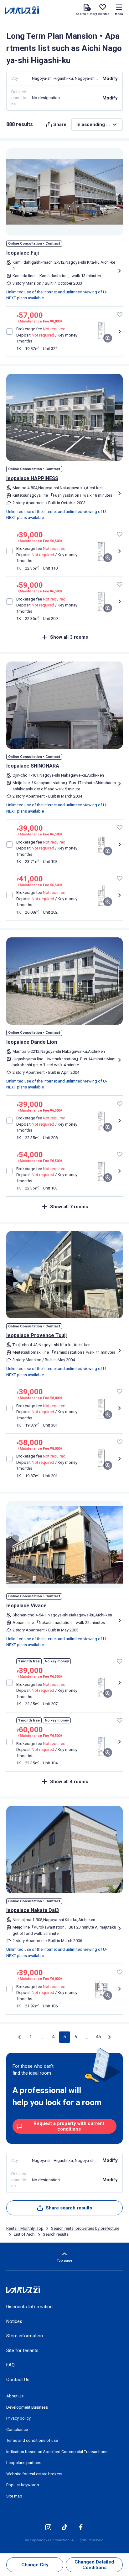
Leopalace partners (24, 2463)
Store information (25, 2336)
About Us (15, 2396)
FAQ (10, 2365)
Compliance (17, 2429)
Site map (14, 2496)
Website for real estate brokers (34, 2474)
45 (98, 2037)
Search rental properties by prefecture (85, 2228)
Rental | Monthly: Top (25, 2228)
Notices (14, 2321)
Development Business (27, 2407)
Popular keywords (23, 2485)
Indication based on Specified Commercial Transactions (57, 2452)
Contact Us (18, 2380)
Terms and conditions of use (32, 2440)
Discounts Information (29, 2307)
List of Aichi (25, 2234)
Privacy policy (18, 2418)
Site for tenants (22, 2350)
